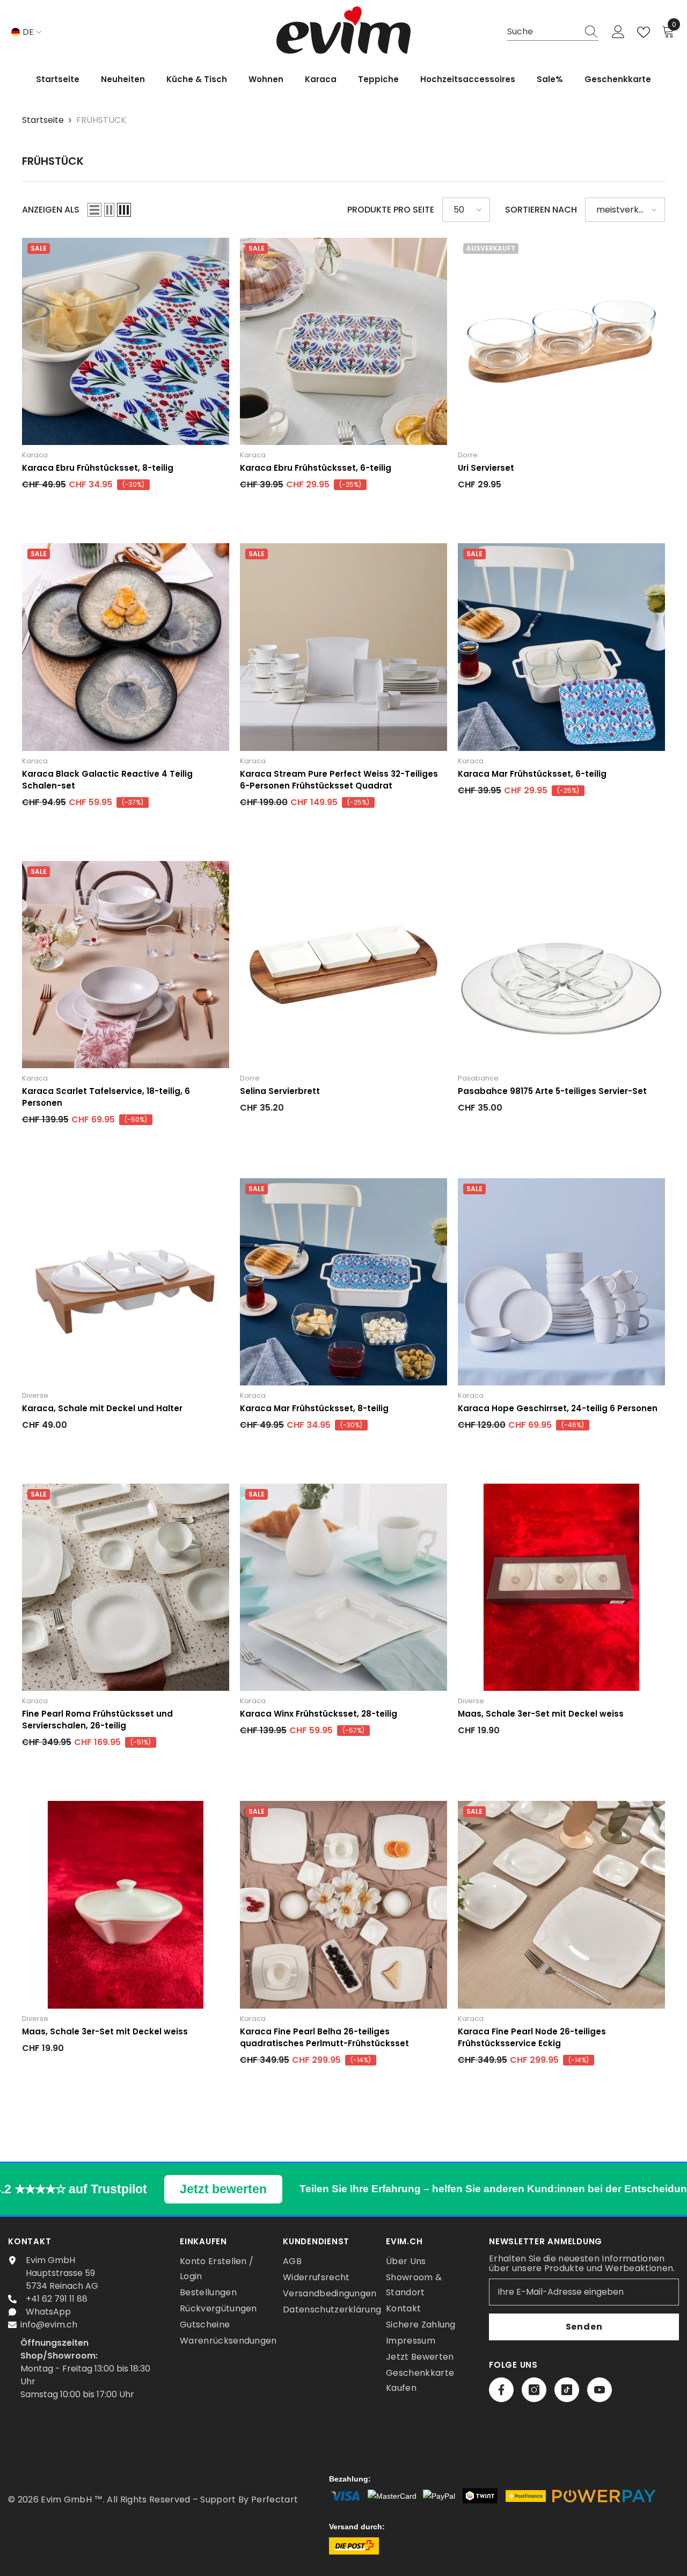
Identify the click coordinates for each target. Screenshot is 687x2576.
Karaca (35, 455)
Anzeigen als (51, 210)
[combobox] (543, 32)
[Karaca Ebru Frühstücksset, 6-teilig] (343, 341)
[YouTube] (600, 2390)
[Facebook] (501, 2390)
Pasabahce (478, 1078)
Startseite (43, 120)
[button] (94, 210)
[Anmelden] (618, 32)
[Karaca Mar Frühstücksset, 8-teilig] (343, 1282)
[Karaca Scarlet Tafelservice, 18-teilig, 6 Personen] (126, 965)
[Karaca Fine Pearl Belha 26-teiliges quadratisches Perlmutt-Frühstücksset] (343, 1904)
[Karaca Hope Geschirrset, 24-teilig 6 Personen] (561, 1282)
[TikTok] (567, 2390)
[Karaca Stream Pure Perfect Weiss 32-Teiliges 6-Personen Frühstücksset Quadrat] (343, 647)
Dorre (468, 455)
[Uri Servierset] (561, 341)
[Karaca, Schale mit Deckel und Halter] (126, 1282)
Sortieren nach (541, 210)
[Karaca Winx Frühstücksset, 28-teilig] (343, 1587)
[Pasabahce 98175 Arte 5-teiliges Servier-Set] (561, 965)
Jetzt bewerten (223, 2189)
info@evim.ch (49, 2325)
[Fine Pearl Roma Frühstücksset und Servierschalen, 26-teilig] (126, 1587)
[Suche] (553, 32)
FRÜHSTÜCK (101, 120)
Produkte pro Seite (391, 210)
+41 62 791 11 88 (57, 2299)
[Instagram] (534, 2390)
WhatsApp (48, 2312)
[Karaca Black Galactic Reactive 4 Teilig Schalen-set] (126, 647)
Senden (584, 2327)
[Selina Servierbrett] (343, 965)
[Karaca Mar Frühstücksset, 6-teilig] (561, 647)
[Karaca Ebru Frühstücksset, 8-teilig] (126, 341)
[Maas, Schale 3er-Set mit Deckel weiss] (561, 1587)
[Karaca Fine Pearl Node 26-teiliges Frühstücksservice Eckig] (561, 1904)
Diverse (35, 1395)
